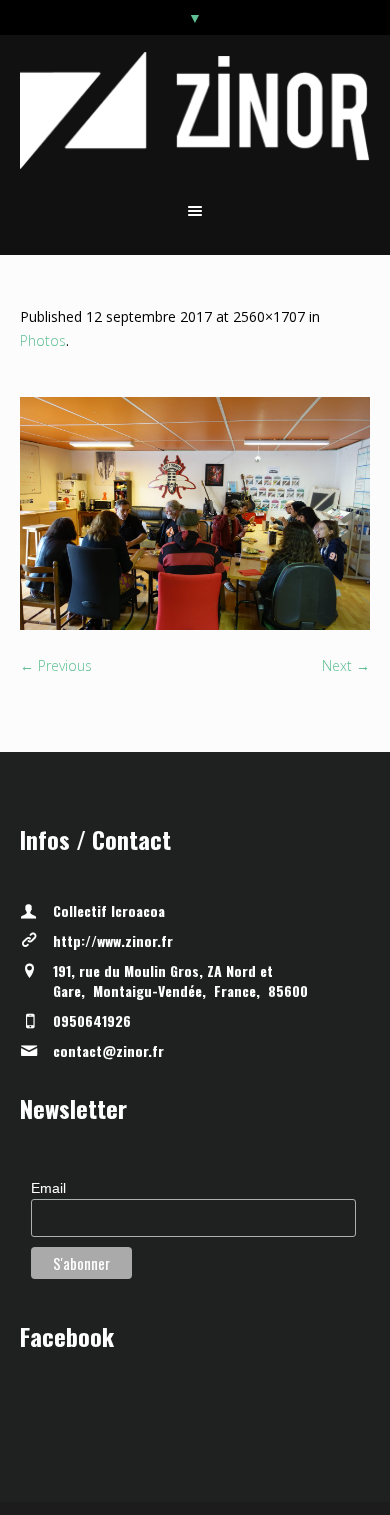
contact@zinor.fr (108, 1050)
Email (48, 1188)
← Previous (56, 665)
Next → (346, 665)
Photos (43, 340)
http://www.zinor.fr (113, 940)
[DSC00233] (195, 513)
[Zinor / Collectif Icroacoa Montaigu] (195, 110)
